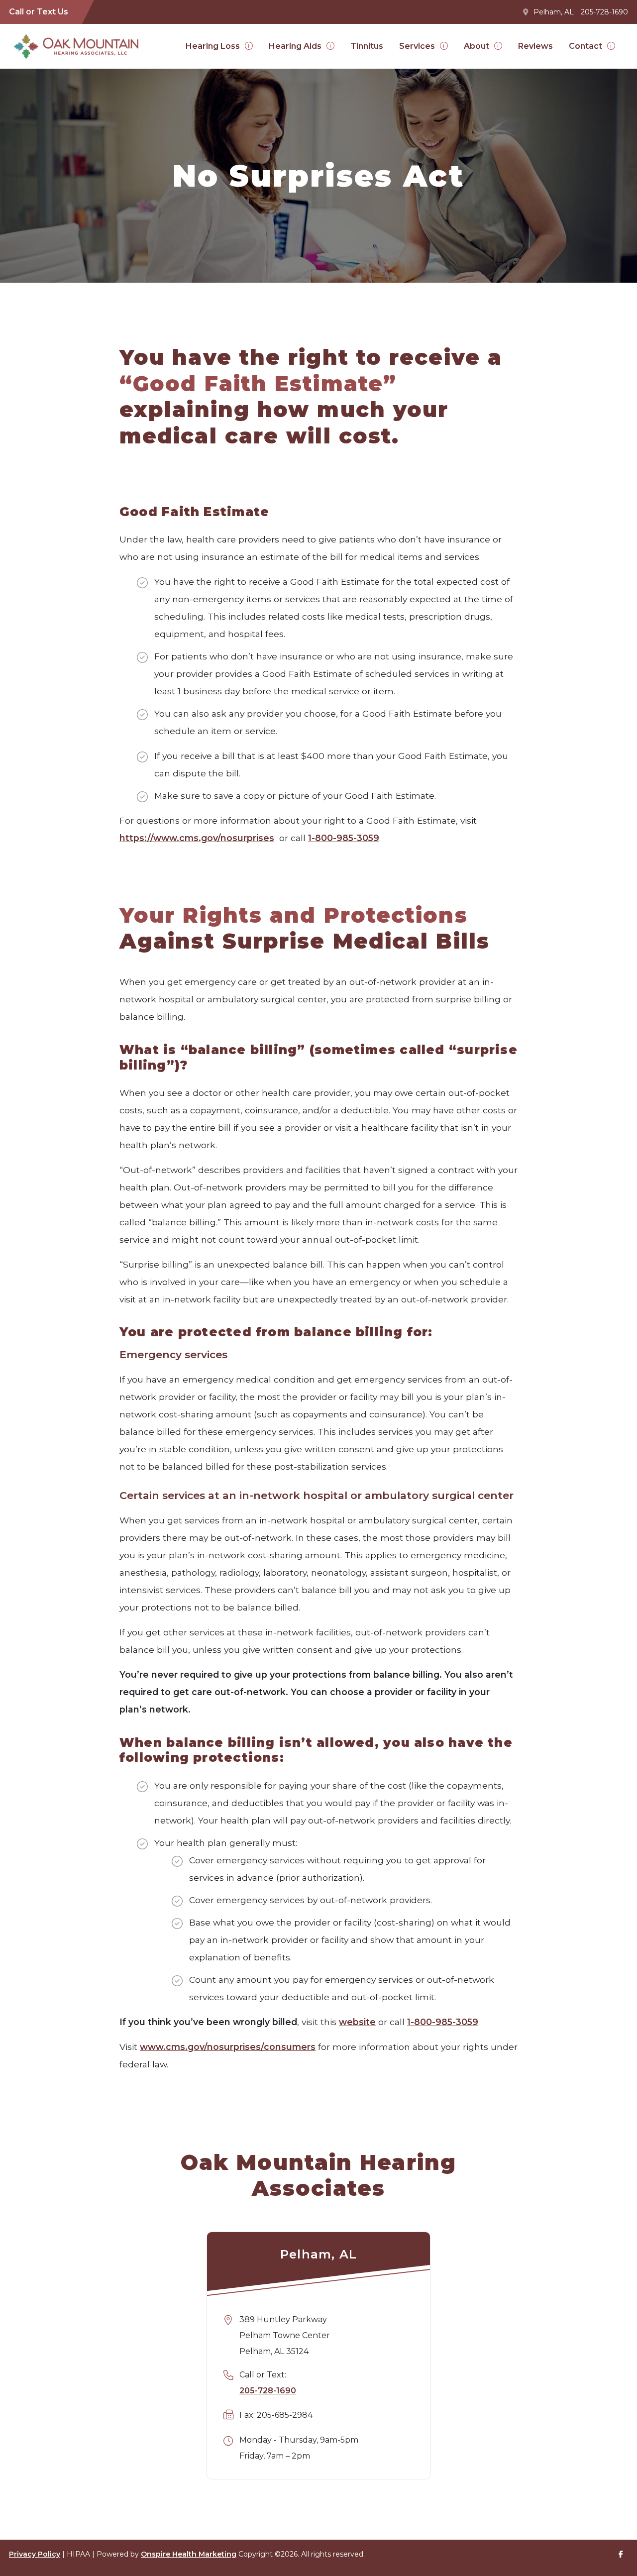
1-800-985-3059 (344, 838)
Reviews (535, 46)
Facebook (621, 2554)
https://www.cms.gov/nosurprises (197, 838)
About (477, 46)
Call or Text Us (39, 12)
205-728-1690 (604, 12)
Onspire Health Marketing (189, 2554)
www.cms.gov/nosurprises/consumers (228, 2047)
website (357, 2022)
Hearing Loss (213, 46)
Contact (585, 46)
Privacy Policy (35, 2554)
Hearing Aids (295, 46)
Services (417, 46)
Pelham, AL (554, 12)
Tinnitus (367, 46)
